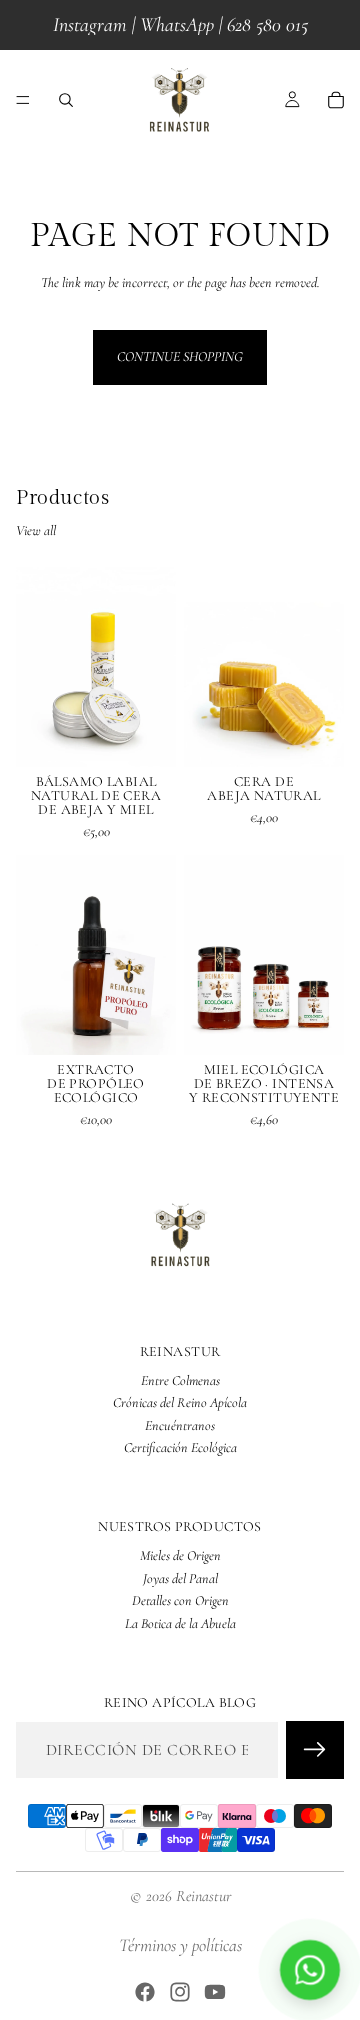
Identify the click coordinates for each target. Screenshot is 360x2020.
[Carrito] (336, 100)
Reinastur (203, 1896)
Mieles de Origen (180, 1555)
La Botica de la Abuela (180, 1622)
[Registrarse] (315, 1749)
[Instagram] (180, 1992)
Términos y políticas (180, 1945)
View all (36, 530)
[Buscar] (66, 100)
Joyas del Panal (180, 1577)
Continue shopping (180, 356)
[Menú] (23, 100)
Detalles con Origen (180, 1600)
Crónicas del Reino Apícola (180, 1402)
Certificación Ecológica (180, 1447)
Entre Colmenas (180, 1380)
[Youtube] (215, 1992)
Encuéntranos (180, 1424)
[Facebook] (145, 1992)
